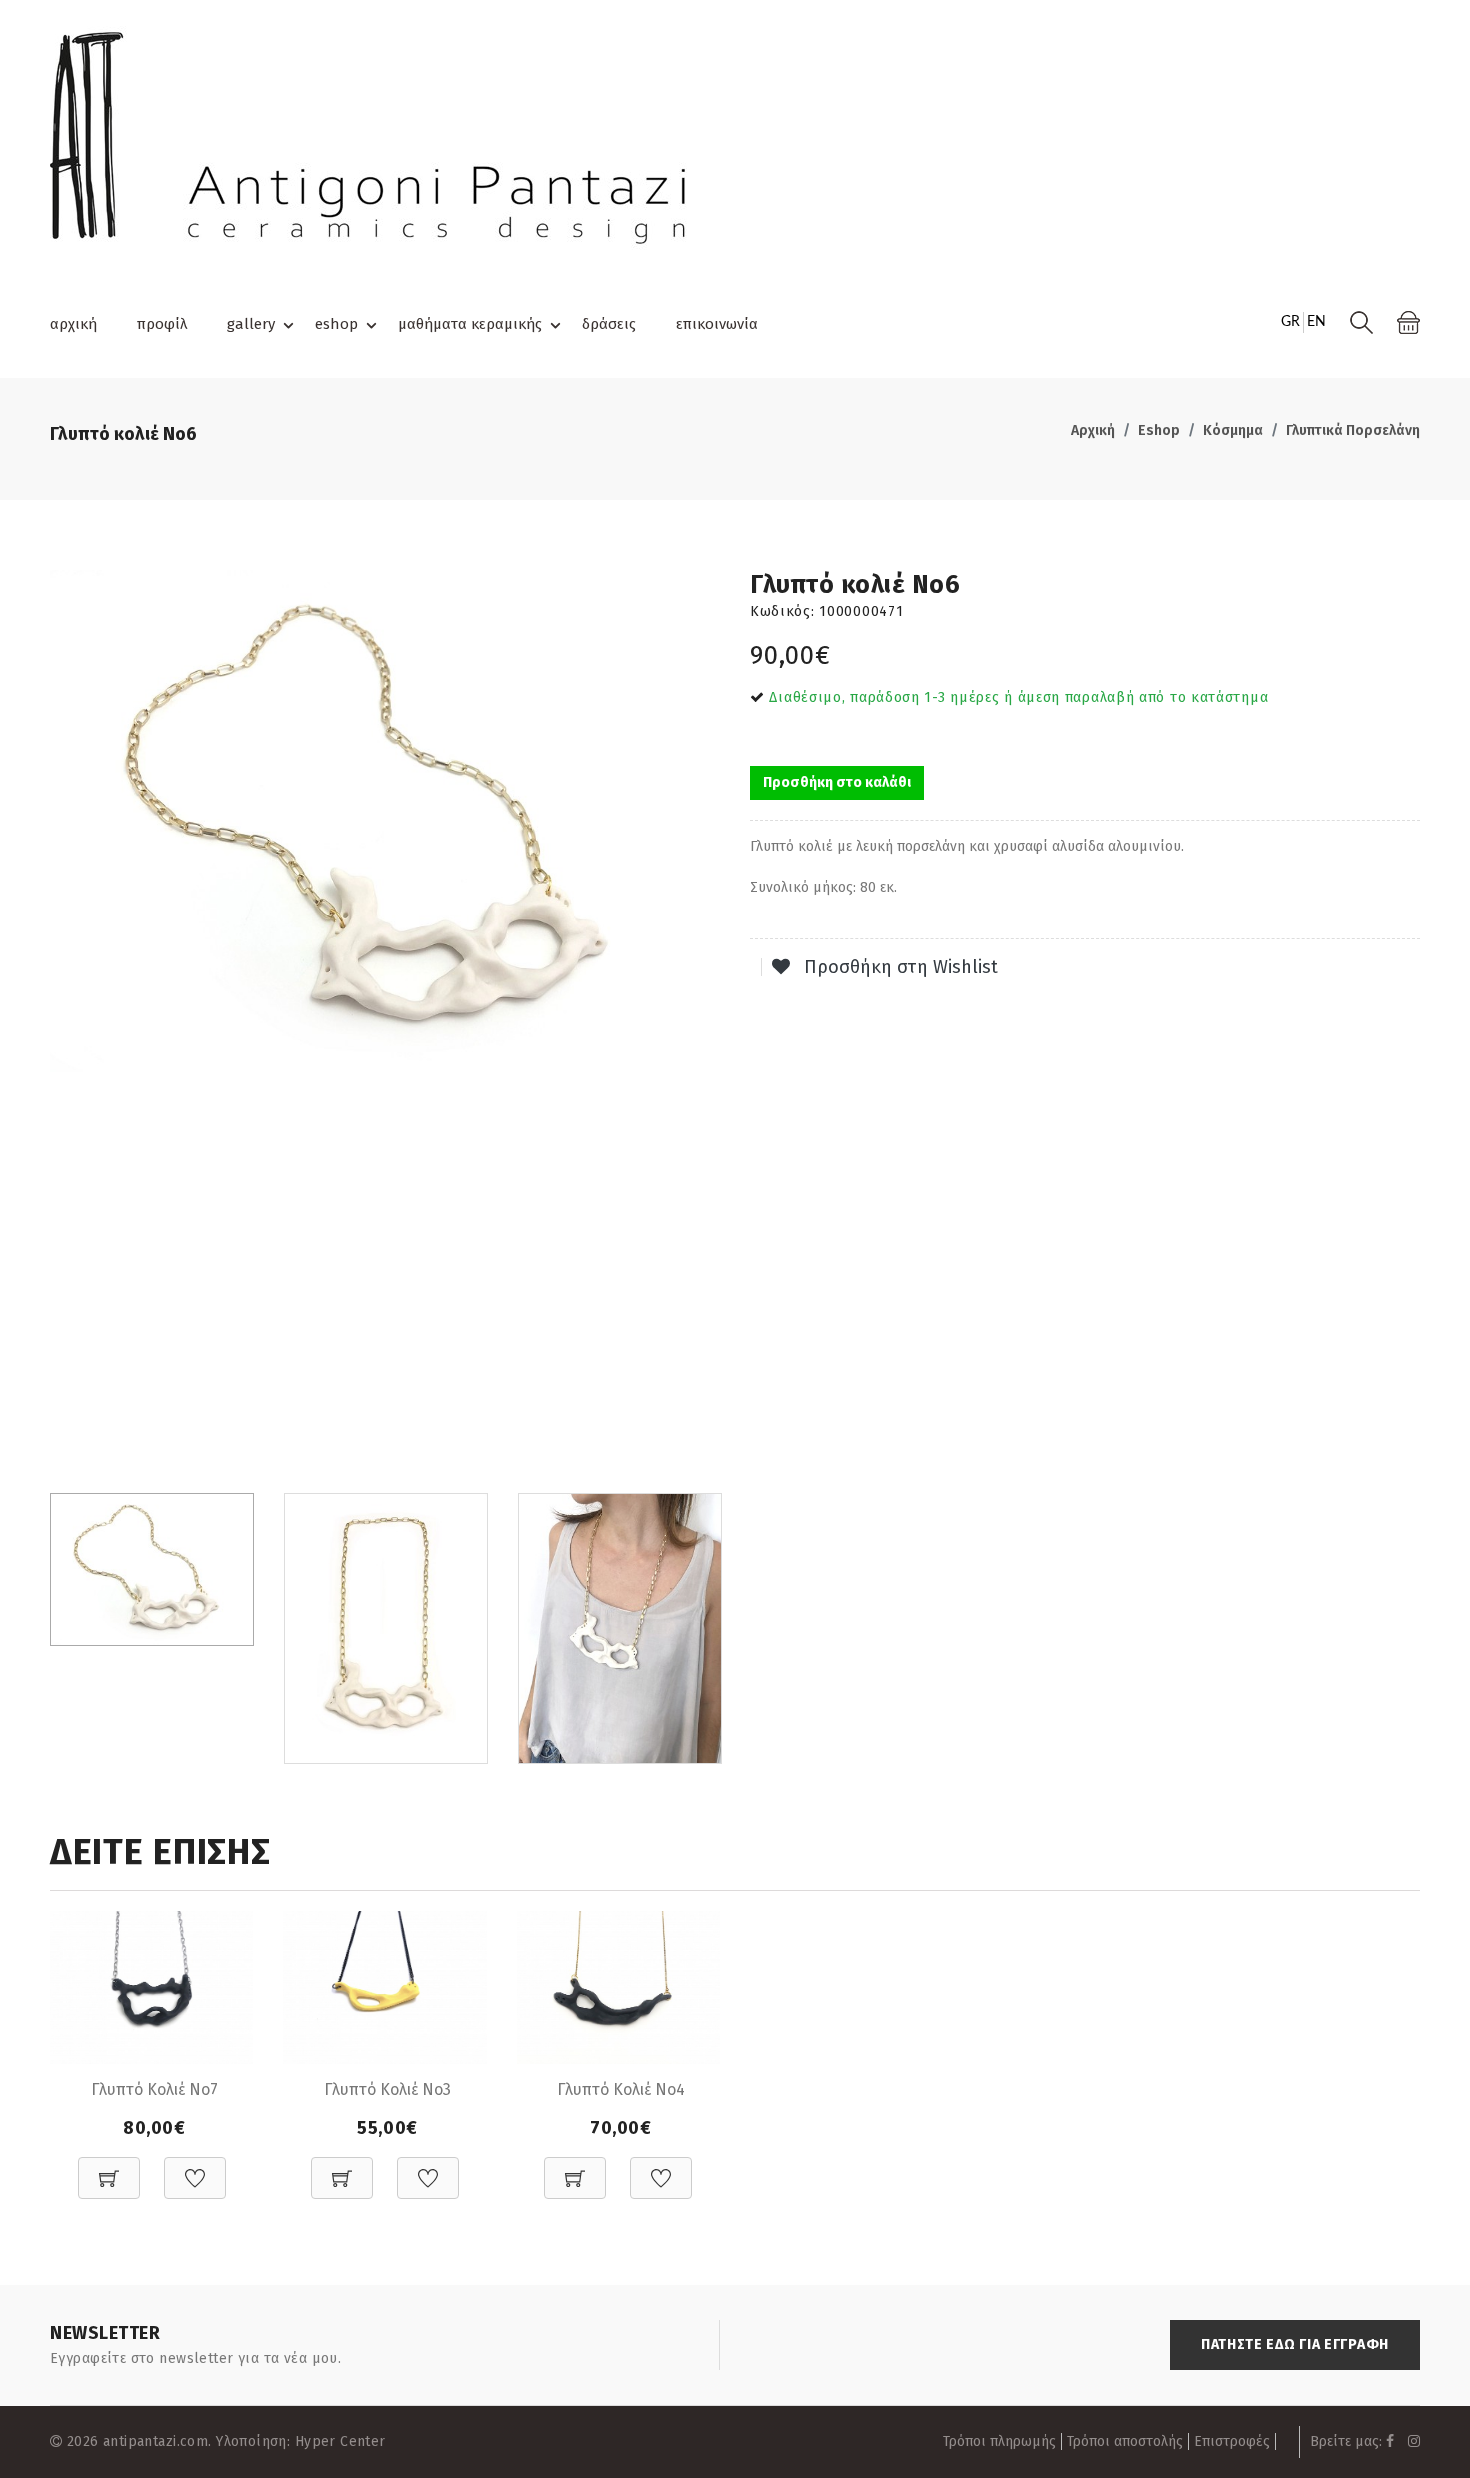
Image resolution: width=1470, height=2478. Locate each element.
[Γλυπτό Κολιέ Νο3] (384, 1986)
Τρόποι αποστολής (1125, 2441)
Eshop (1159, 430)
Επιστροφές (1232, 2441)
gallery (251, 324)
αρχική (73, 324)
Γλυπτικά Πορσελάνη (1353, 430)
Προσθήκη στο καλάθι (837, 782)
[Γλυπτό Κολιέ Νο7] (151, 1986)
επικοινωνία (717, 324)
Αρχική (1093, 430)
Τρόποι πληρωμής (999, 2441)
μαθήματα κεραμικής (470, 324)
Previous (61, 1024)
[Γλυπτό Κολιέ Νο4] (618, 1986)
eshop (336, 324)
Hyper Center (340, 2441)
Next (709, 1024)
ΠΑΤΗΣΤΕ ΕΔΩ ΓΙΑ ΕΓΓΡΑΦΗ (1295, 2344)
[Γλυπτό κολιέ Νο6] (385, 821)
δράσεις (609, 324)
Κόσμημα (1233, 430)
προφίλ (162, 324)
